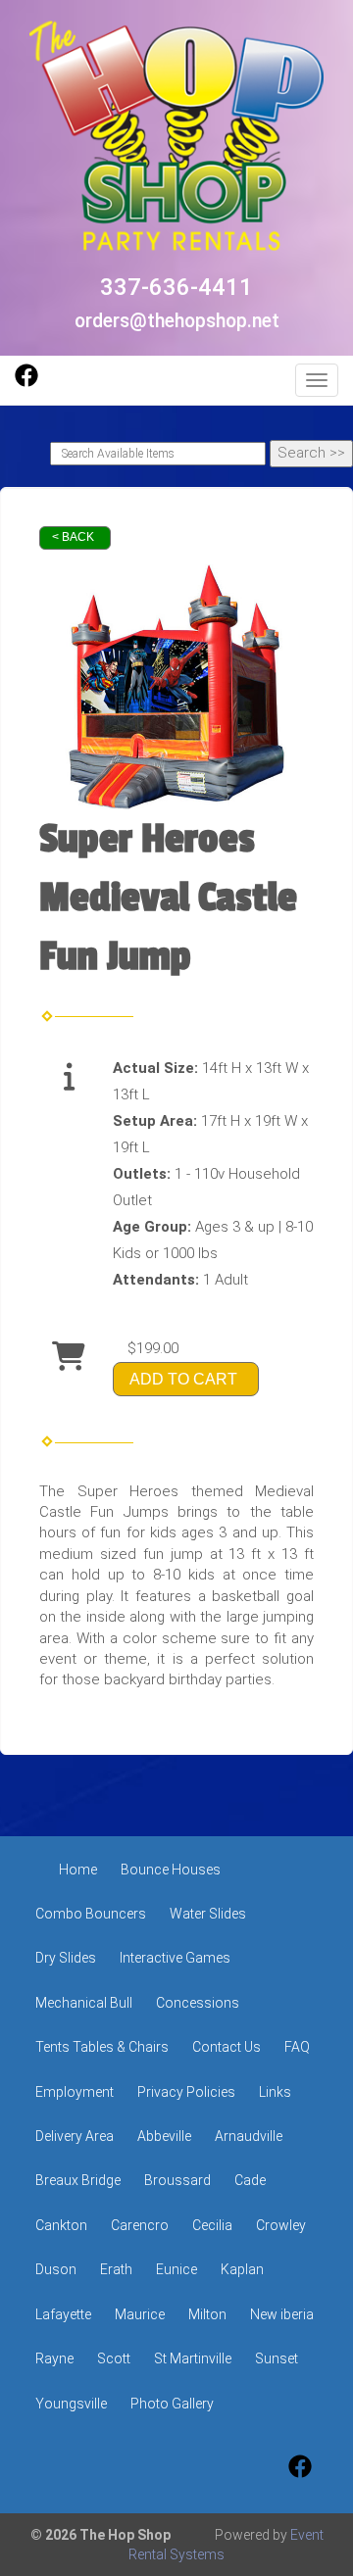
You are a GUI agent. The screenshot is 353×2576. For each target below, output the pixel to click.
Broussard (177, 2180)
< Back (73, 537)
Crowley (281, 2225)
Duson (56, 2269)
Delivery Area (75, 2136)
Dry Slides (66, 1958)
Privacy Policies (186, 2092)
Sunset (277, 2358)
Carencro (140, 2225)
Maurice (140, 2314)
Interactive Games (175, 1958)
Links (275, 2092)
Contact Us (227, 2047)
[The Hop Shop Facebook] (26, 382)
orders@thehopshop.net (177, 321)
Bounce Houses (171, 1870)
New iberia (282, 2314)
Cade (250, 2180)
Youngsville (71, 2404)
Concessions (198, 2003)
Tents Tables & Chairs (102, 2047)
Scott (114, 2358)
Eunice (176, 2269)
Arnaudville (249, 2136)
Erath (116, 2269)
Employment (75, 2092)
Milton (207, 2314)
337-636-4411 (176, 287)
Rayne (54, 2358)
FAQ (297, 2047)
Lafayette (63, 2314)
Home (78, 1870)
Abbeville (164, 2136)
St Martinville (193, 2358)
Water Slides (208, 1914)
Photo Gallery (172, 2404)
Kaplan (242, 2269)
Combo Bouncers (91, 1914)
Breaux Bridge (78, 2180)
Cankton (61, 2225)
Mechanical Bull (84, 2003)
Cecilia (212, 2225)
